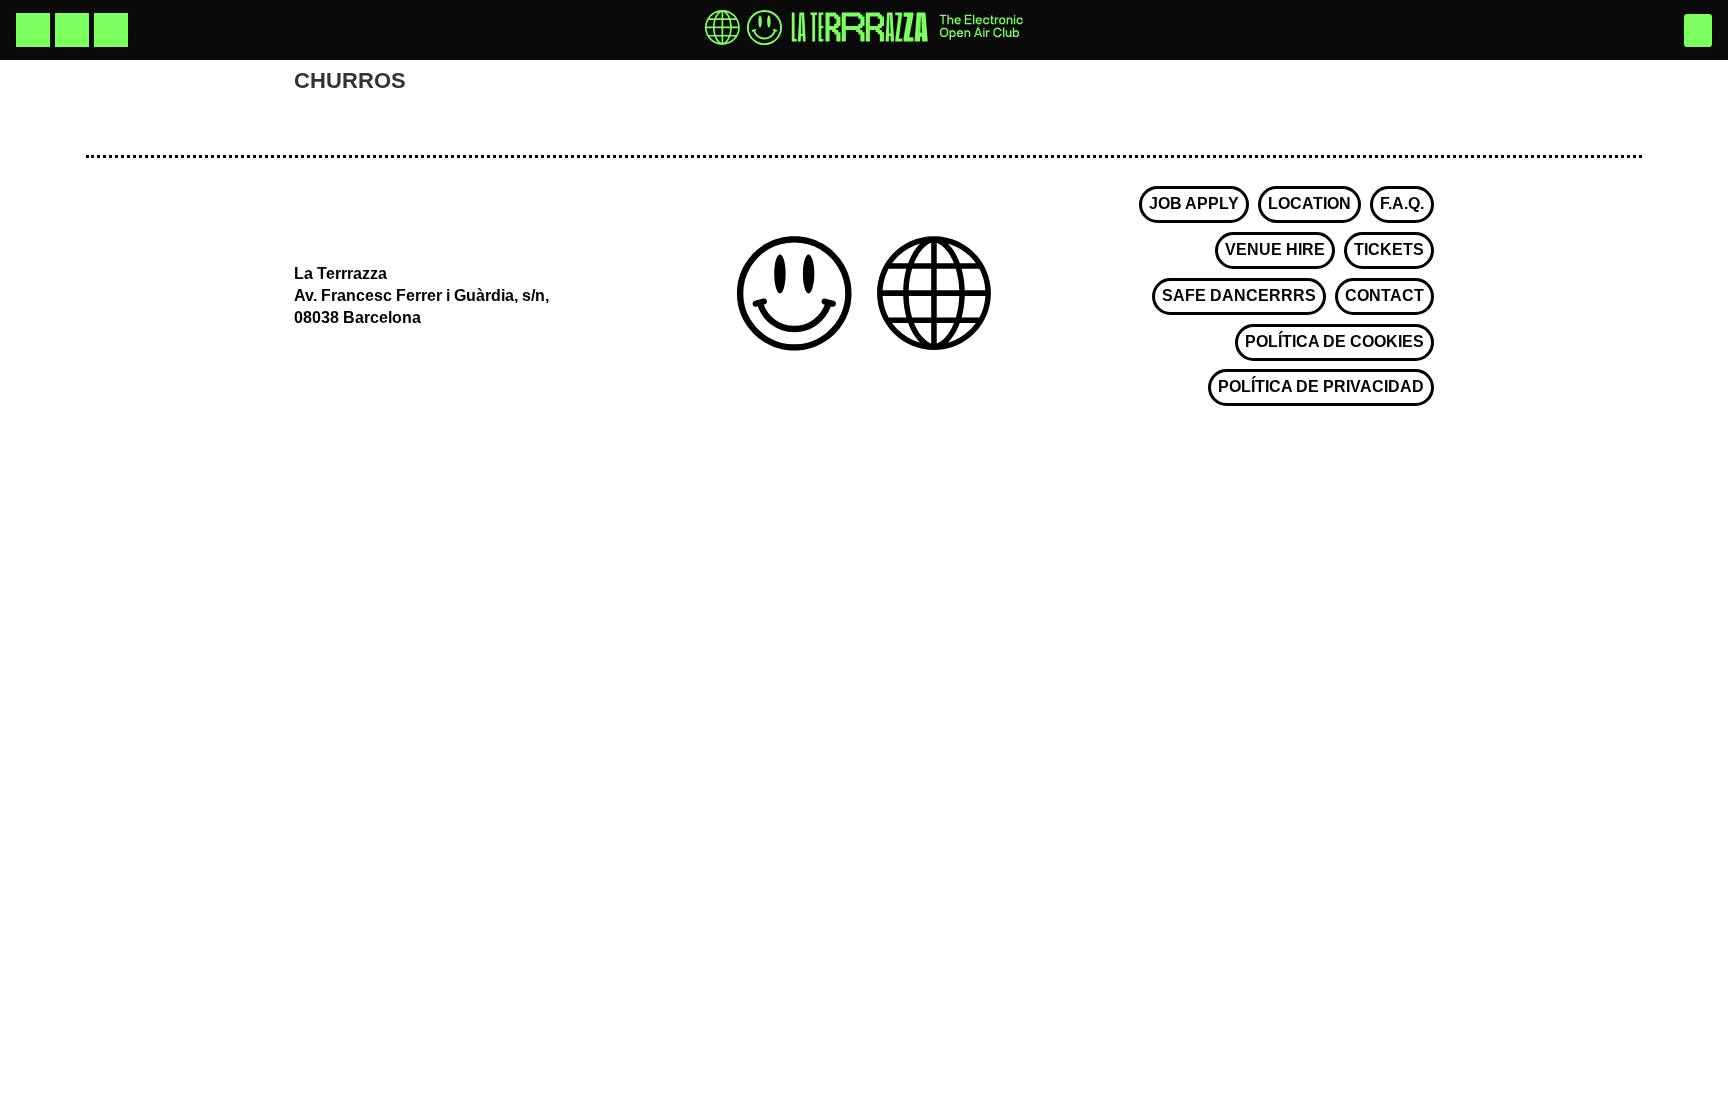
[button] (1698, 30)
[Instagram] (33, 30)
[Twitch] (111, 30)
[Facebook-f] (72, 30)
